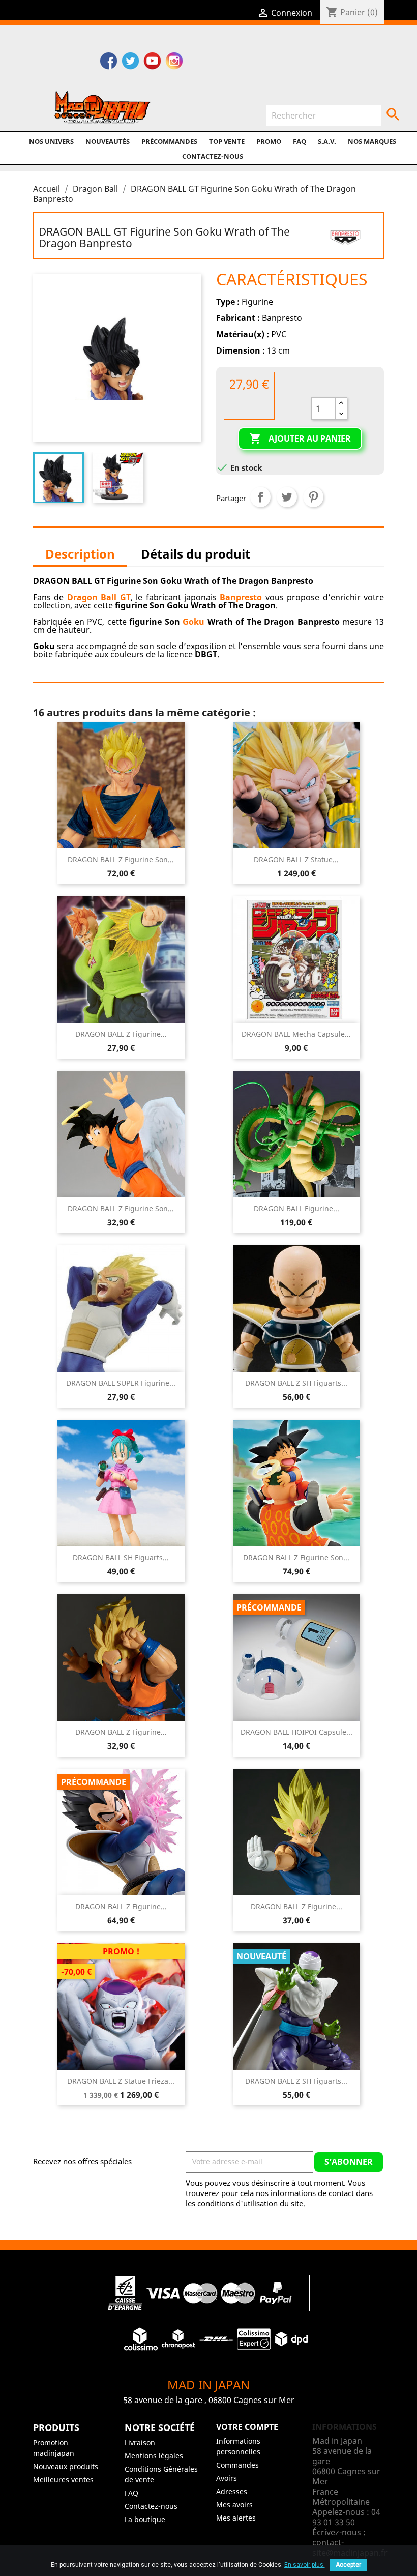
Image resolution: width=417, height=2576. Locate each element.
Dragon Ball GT (99, 597)
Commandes (237, 2465)
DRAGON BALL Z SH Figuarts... (296, 1383)
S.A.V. (327, 141)
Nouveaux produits (66, 2466)
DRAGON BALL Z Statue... (296, 859)
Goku (193, 622)
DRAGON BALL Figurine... (296, 1208)
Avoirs (227, 2478)
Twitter (130, 62)
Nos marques (372, 141)
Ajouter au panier (300, 438)
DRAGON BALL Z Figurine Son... (121, 859)
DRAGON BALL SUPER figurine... (121, 1383)
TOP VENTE (227, 141)
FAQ (300, 141)
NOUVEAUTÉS (108, 141)
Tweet (287, 497)
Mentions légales (154, 2456)
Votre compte (247, 2427)
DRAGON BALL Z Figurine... (121, 1034)
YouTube (152, 62)
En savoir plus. (305, 2565)
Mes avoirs (234, 2505)
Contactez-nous (213, 156)
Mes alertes (236, 2518)
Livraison (140, 2442)
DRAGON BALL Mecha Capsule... (296, 1034)
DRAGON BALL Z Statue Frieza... (121, 2081)
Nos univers (51, 141)
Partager (260, 497)
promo (269, 141)
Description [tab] (80, 554)
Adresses (232, 2491)
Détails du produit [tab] (196, 554)
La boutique (145, 2519)
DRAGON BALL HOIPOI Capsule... (296, 1732)
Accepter (348, 2565)
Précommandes (169, 141)
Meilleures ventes (63, 2480)
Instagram (174, 62)
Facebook (109, 62)
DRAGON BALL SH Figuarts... (121, 1557)
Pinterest (313, 497)
